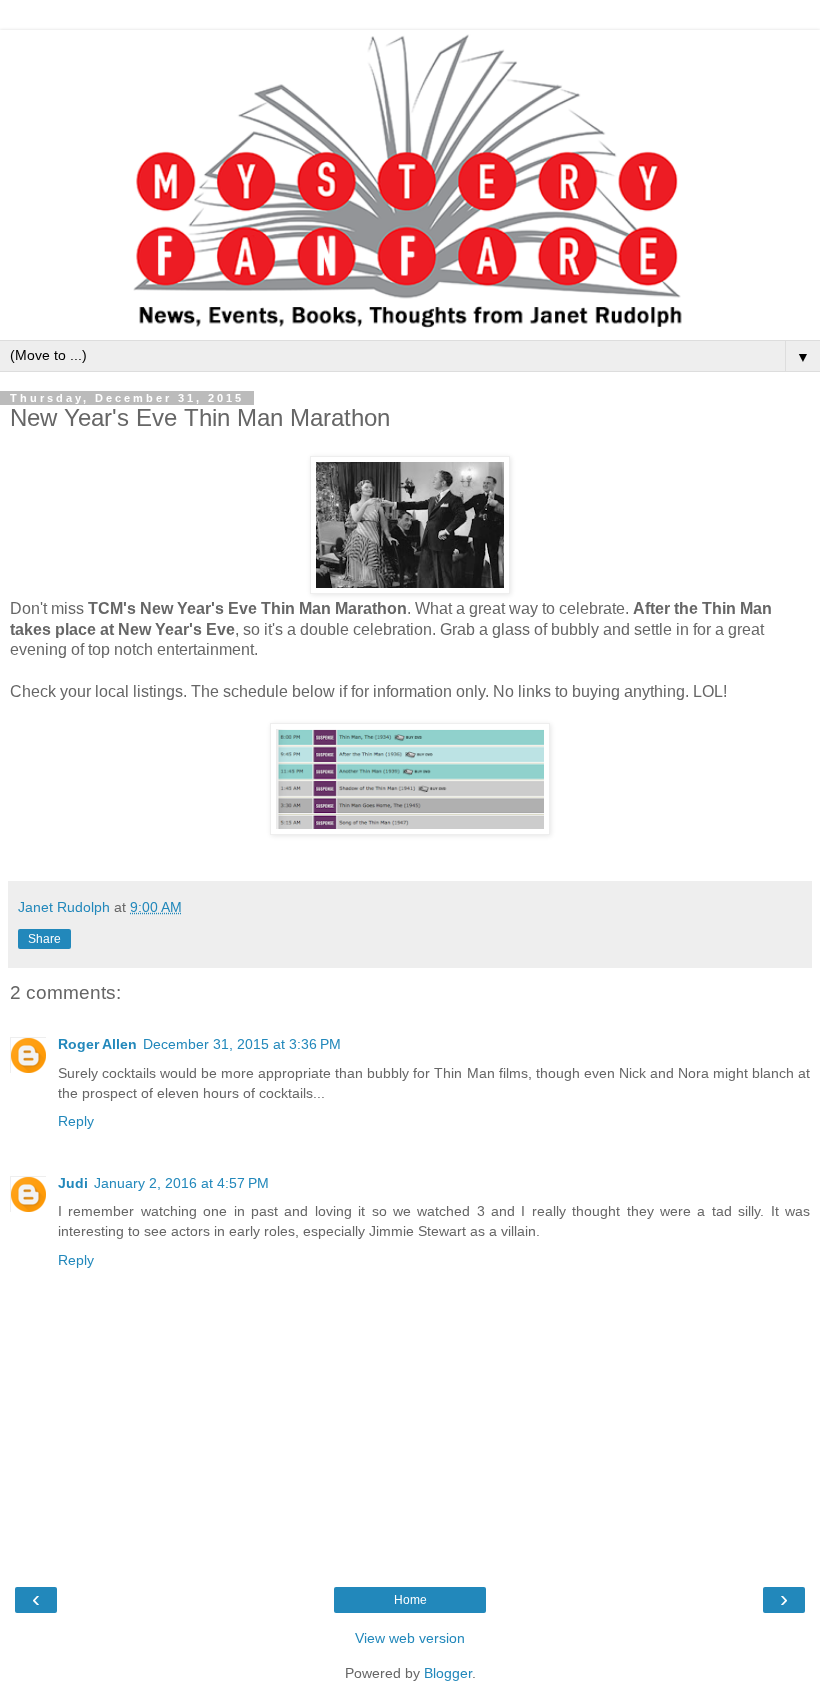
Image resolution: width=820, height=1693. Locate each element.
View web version (410, 1638)
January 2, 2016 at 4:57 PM (181, 1183)
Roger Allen (97, 1044)
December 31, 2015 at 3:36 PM (242, 1044)
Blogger (448, 1673)
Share (44, 939)
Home (410, 1600)
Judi (73, 1183)
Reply (76, 1121)
